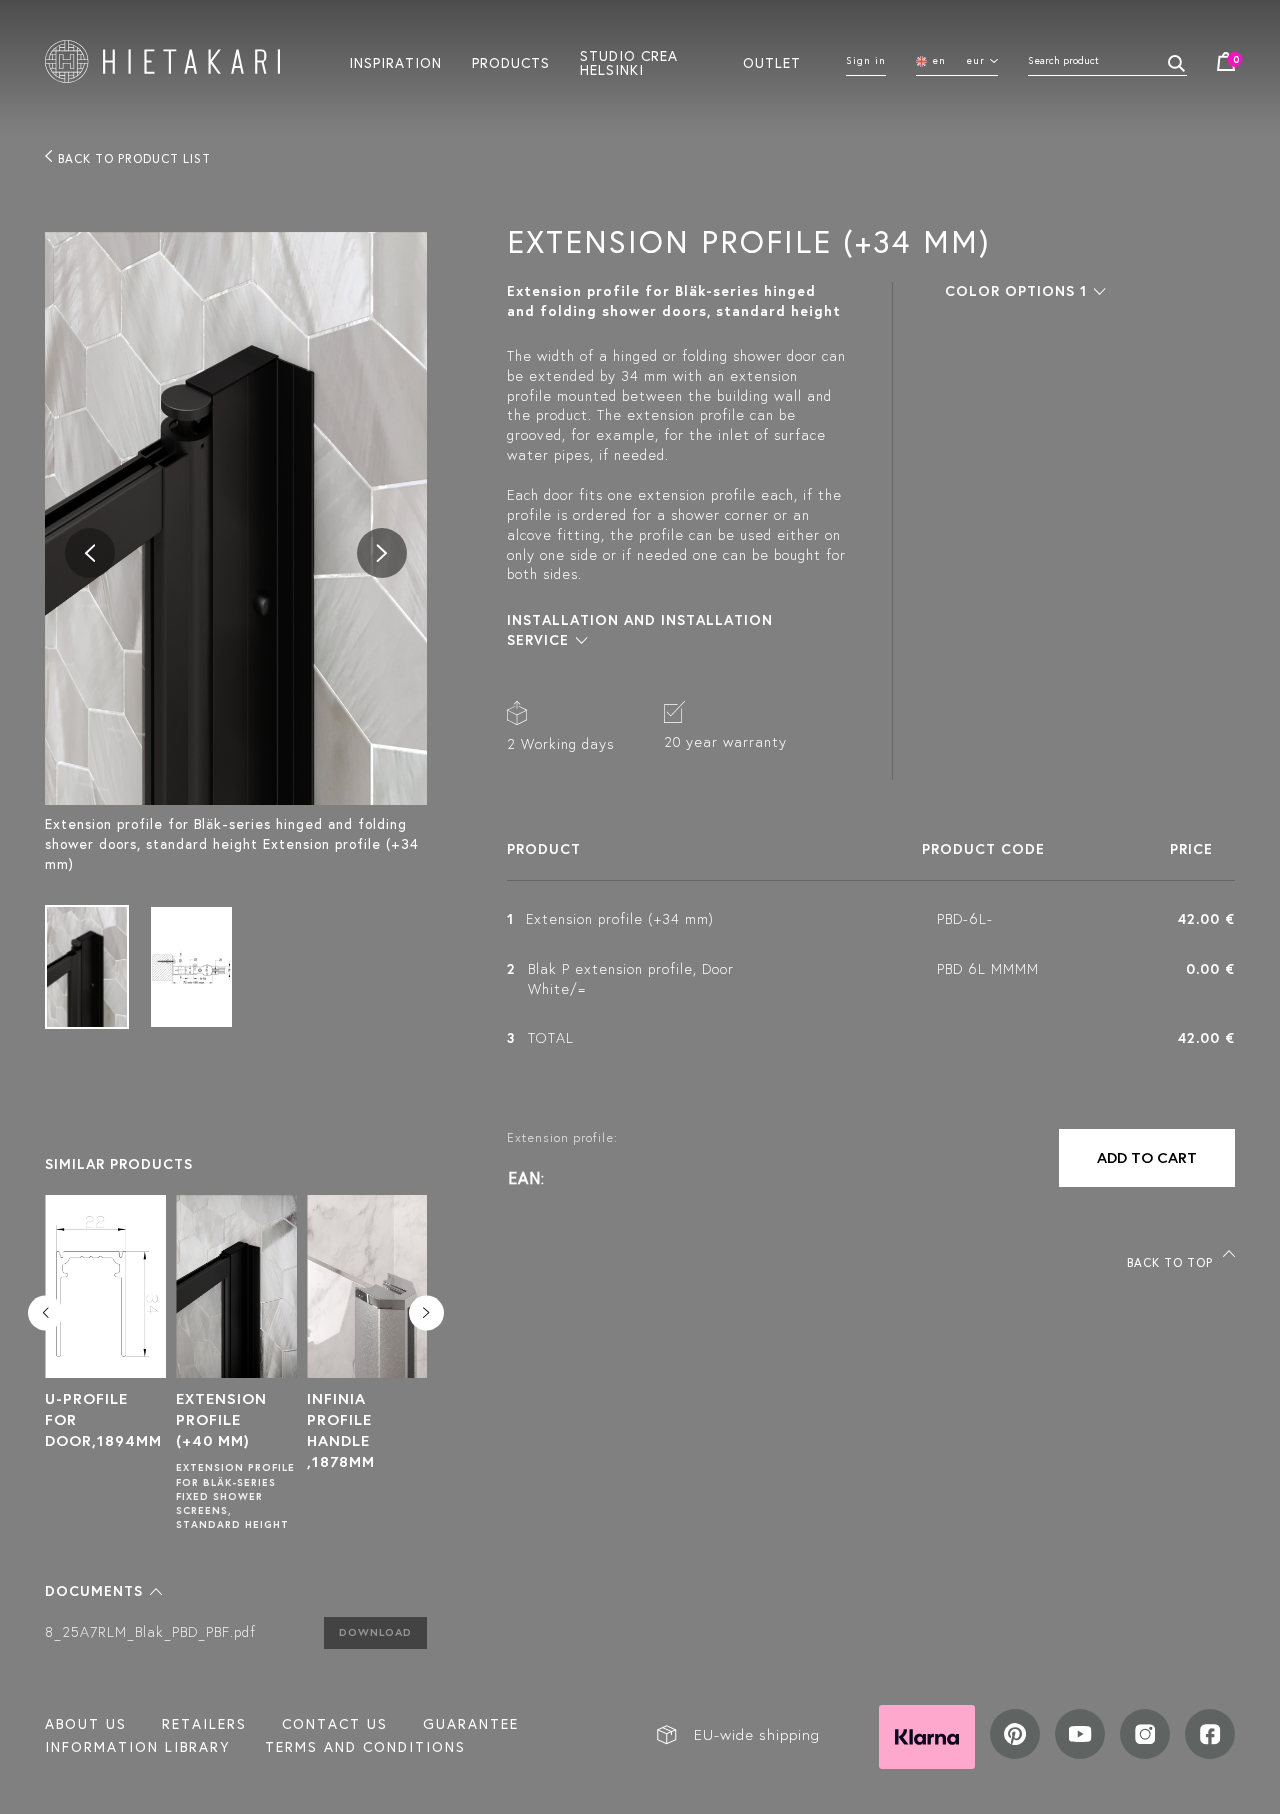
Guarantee (471, 1724)
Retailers (204, 1724)
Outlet (772, 62)
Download (375, 1632)
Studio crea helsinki (629, 62)
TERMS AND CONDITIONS (365, 1747)
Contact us (335, 1724)
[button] (103, 1591)
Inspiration (395, 62)
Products (511, 62)
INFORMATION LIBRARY (137, 1747)
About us (86, 1724)
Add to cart (1147, 1157)
